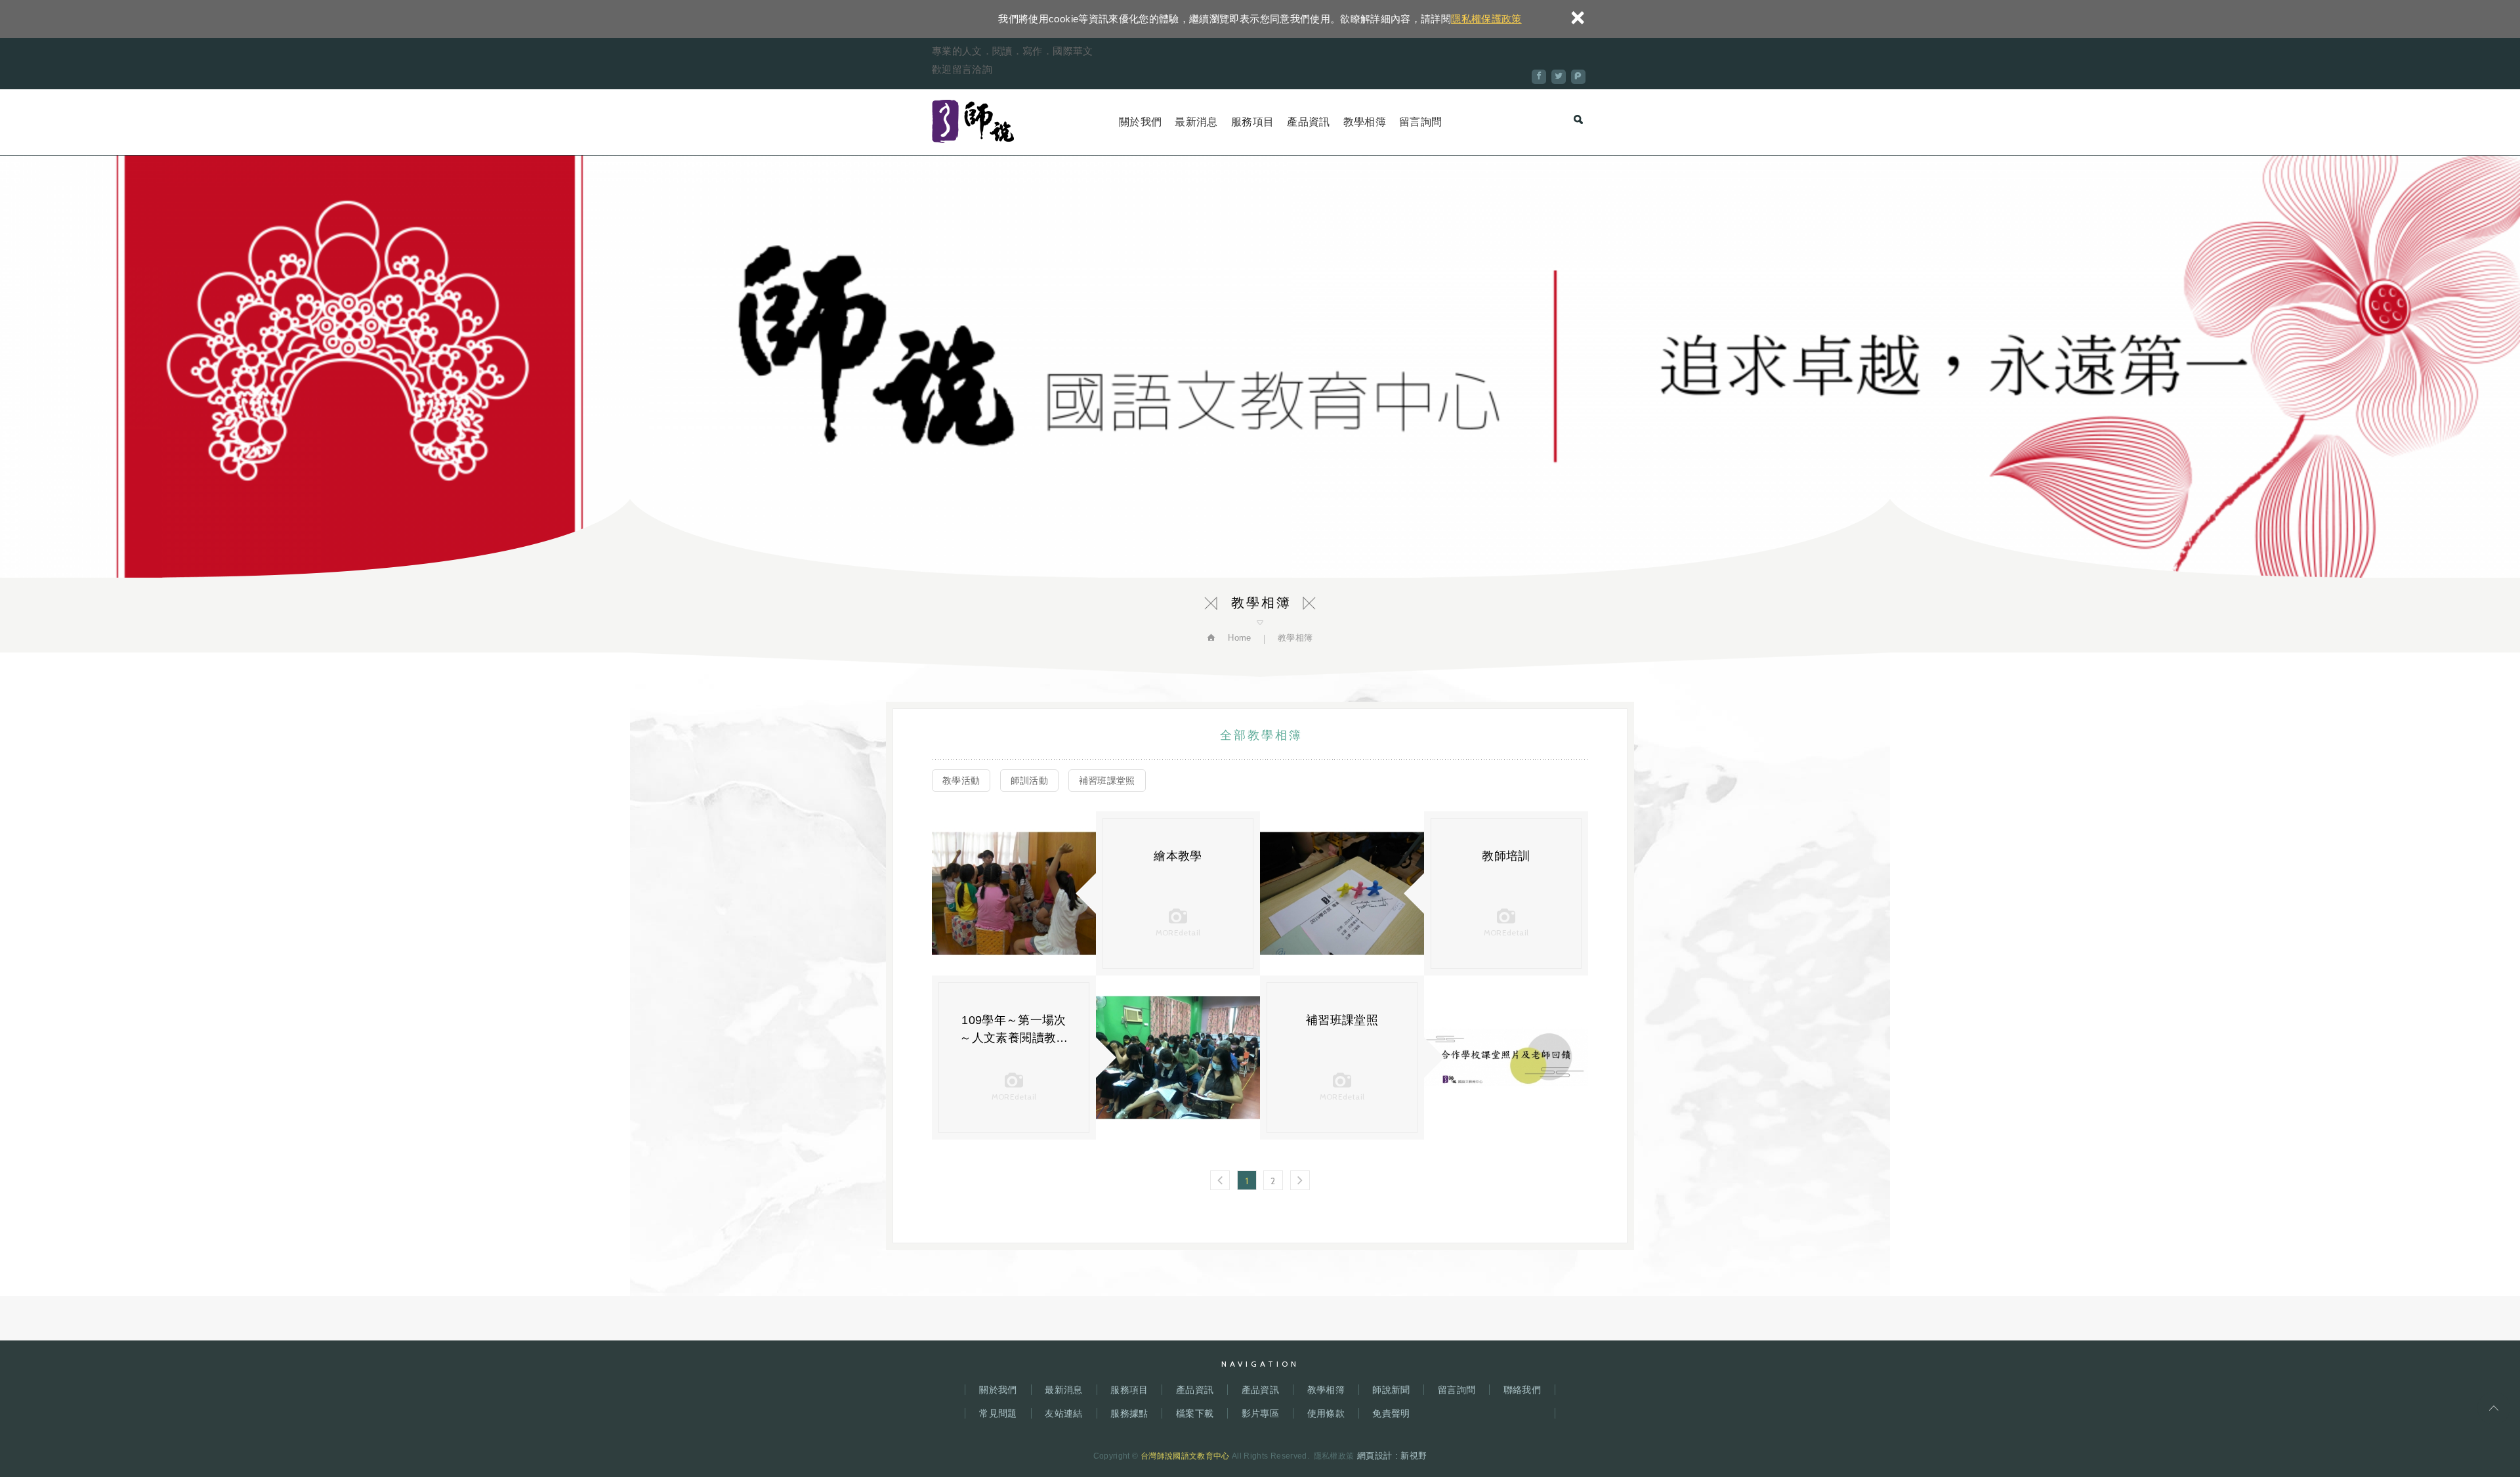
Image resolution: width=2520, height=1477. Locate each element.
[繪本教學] (1014, 893)
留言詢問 (1420, 122)
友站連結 (1063, 1413)
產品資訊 (1308, 122)
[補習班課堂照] (1506, 1058)
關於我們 (1140, 122)
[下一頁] (1300, 1180)
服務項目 (1252, 122)
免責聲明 (1391, 1413)
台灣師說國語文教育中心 (973, 122)
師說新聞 (1391, 1390)
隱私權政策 (1334, 1456)
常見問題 (998, 1413)
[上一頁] (1220, 1180)
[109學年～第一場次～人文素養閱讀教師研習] (1178, 1058)
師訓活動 (1029, 781)
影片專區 (1260, 1413)
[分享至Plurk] (1578, 77)
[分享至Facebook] (1539, 77)
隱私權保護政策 (1486, 19)
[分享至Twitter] (1559, 77)
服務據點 (1129, 1413)
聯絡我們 (1522, 1390)
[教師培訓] (1342, 893)
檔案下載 (1195, 1413)
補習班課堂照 (1107, 781)
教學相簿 (1365, 122)
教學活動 (961, 781)
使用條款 (1326, 1413)
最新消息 (1196, 122)
